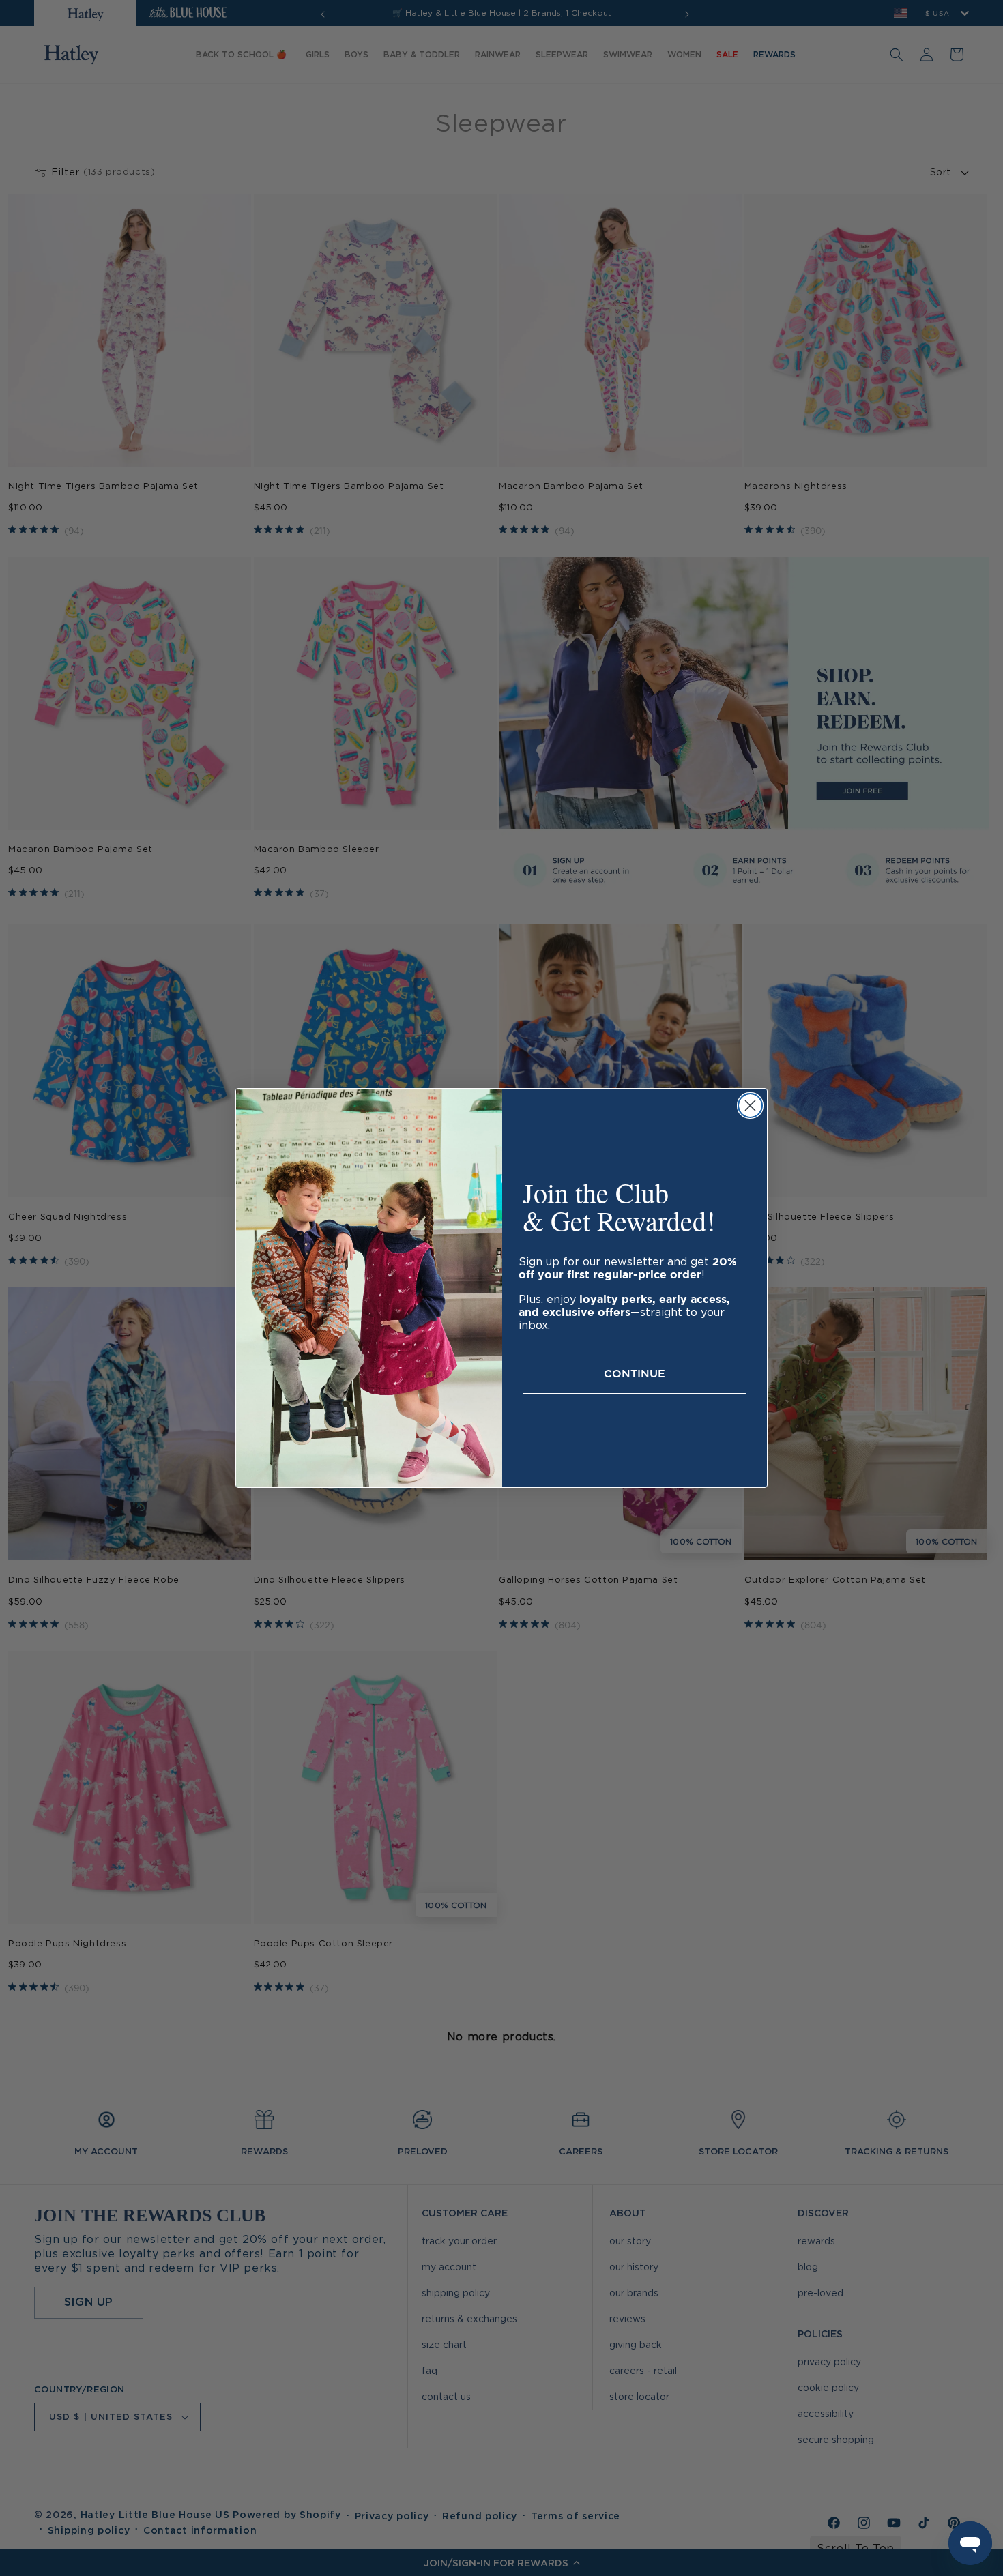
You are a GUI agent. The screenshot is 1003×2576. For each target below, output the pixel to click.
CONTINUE (635, 1374)
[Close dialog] (750, 1106)
